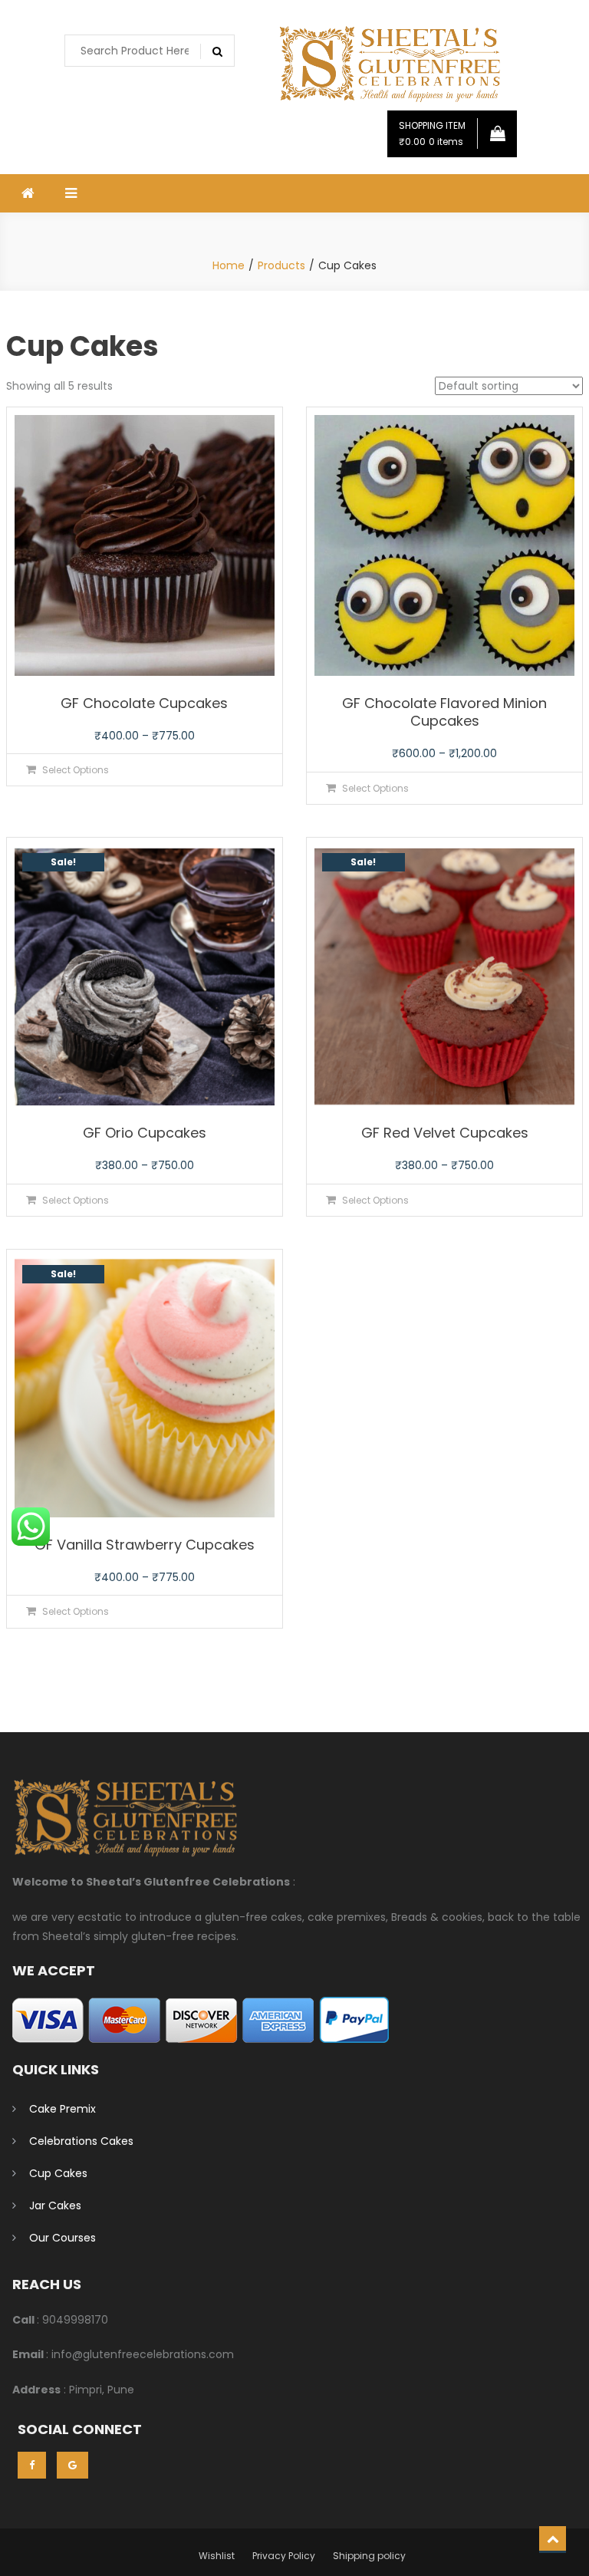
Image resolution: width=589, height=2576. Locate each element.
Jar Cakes (55, 2205)
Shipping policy (369, 2556)
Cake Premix (63, 2109)
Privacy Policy (284, 2556)
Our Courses (63, 2238)
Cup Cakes (58, 2173)
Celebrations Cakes (81, 2141)
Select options (76, 770)
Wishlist (217, 2556)
